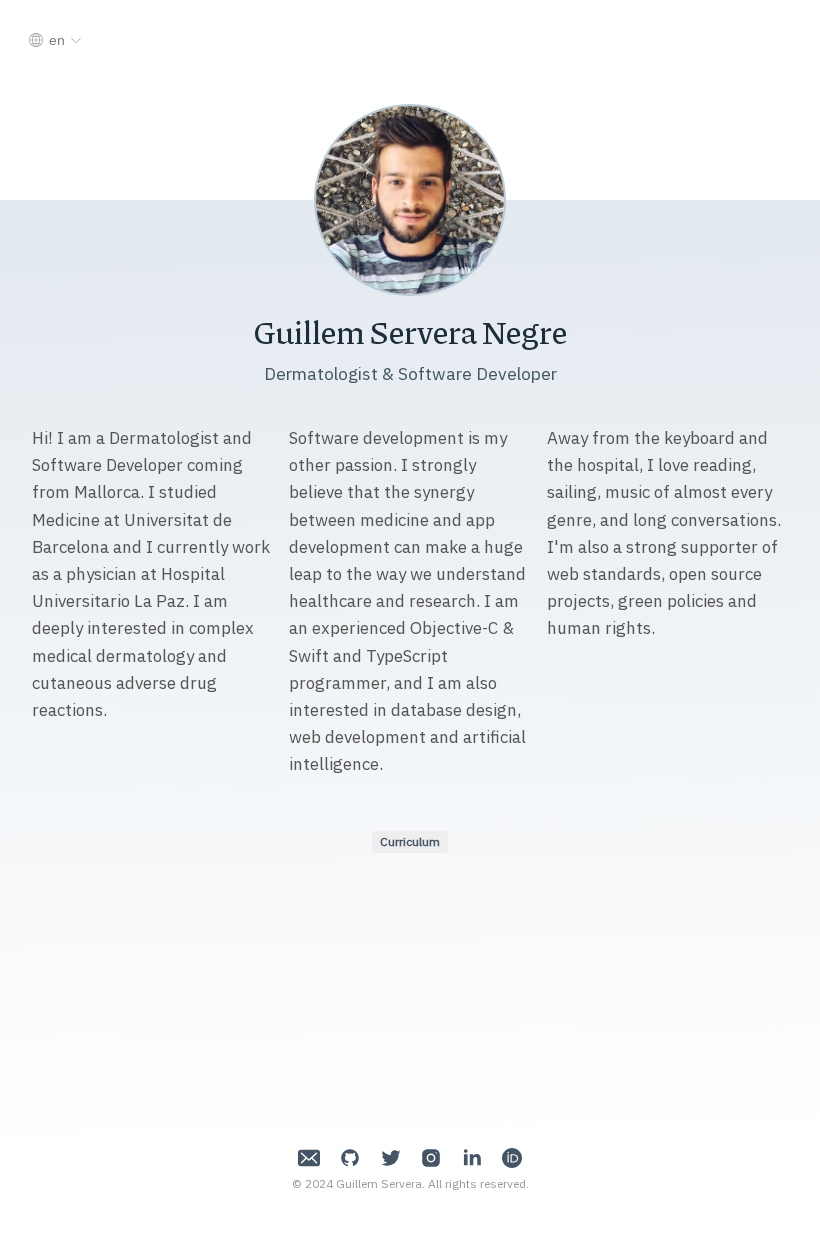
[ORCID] (512, 1160)
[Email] (309, 1160)
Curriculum (410, 841)
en (57, 40)
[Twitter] (391, 1160)
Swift (309, 656)
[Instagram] (431, 1160)
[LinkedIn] (472, 1160)
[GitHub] (350, 1160)
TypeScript (407, 656)
